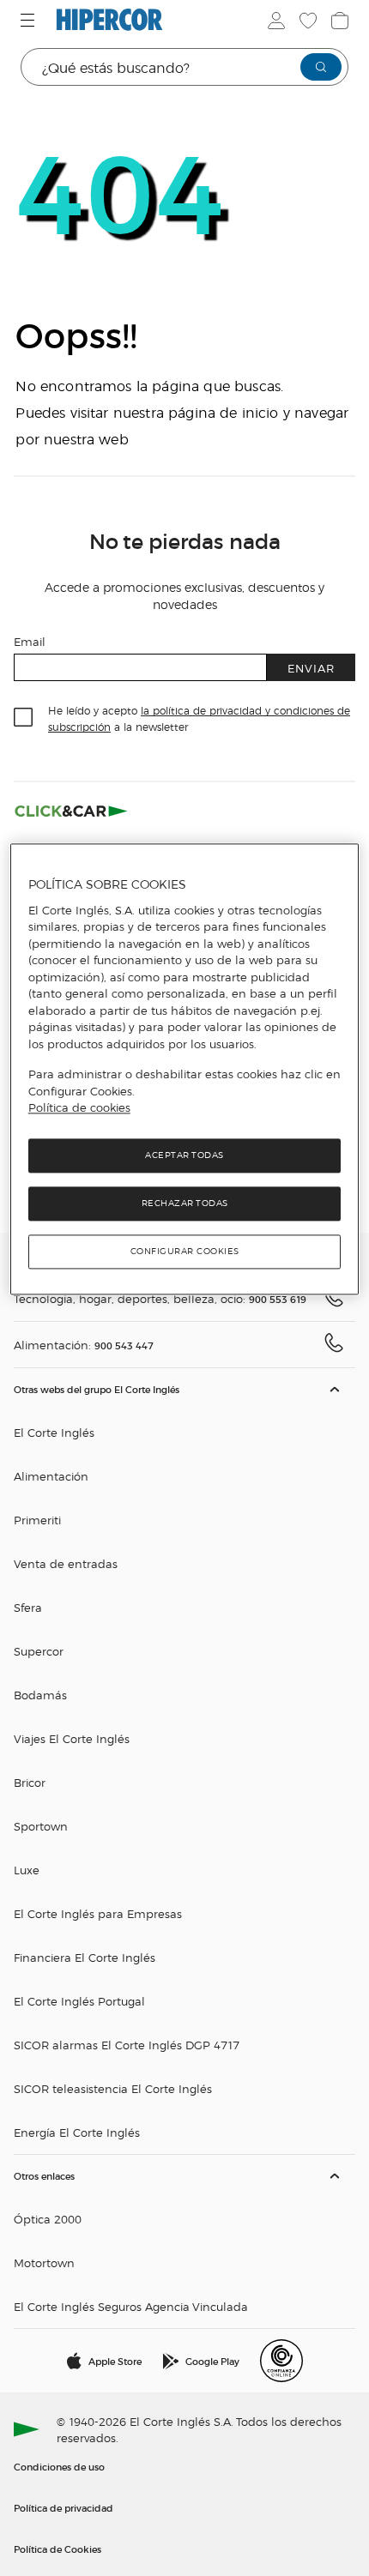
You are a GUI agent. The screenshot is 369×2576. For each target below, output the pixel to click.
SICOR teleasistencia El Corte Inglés (113, 2088)
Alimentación (51, 1476)
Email (30, 641)
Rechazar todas (185, 1203)
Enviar (311, 668)
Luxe (27, 1870)
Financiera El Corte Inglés (85, 1957)
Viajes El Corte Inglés (72, 1738)
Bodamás (40, 1695)
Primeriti (37, 1520)
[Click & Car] (71, 811)
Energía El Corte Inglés (77, 2132)
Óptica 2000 (48, 2219)
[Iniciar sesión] (275, 21)
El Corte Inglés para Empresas (98, 1913)
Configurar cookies (185, 1251)
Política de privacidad (64, 2507)
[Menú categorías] (30, 20)
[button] (184, 1762)
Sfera (28, 1607)
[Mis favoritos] (306, 21)
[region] (185, 1069)
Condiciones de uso (59, 2466)
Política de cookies (79, 1108)
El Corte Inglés (54, 1432)
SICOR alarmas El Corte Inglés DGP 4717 (127, 2045)
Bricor (30, 1782)
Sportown (41, 1826)
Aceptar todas (184, 1155)
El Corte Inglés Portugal (79, 2001)
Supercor (39, 1651)
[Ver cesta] (338, 21)
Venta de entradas (66, 1563)
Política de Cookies (57, 2549)
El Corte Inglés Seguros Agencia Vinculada (131, 2306)
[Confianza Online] (281, 2361)
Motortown (44, 2262)
